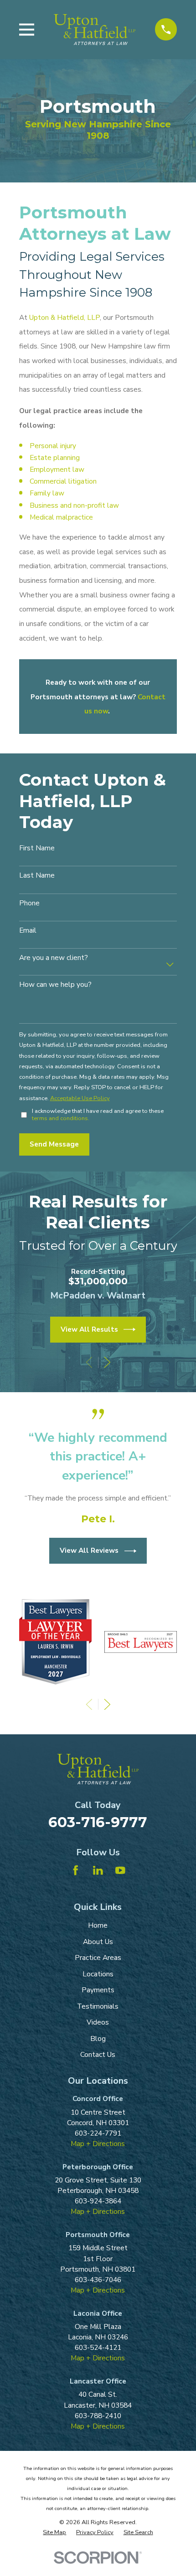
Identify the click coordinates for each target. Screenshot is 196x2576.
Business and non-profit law (74, 505)
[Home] (95, 29)
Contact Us (98, 2054)
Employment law (57, 469)
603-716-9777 (98, 1822)
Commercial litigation (63, 481)
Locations (98, 1974)
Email (28, 931)
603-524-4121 (98, 2347)
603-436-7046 (98, 2280)
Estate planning (55, 457)
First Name (37, 848)
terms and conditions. (61, 1118)
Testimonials (98, 2006)
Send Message (54, 1144)
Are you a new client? (54, 958)
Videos (98, 2022)
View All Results (89, 1329)
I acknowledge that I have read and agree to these (98, 1115)
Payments (98, 1990)
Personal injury (53, 446)
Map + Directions (98, 2144)
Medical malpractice (61, 517)
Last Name (37, 876)
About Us (98, 1942)
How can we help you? (55, 985)
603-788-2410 (98, 2416)
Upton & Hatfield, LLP (64, 317)
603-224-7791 (98, 2133)
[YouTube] (120, 1870)
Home (98, 1925)
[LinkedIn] (98, 1870)
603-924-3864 (98, 2201)
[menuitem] (54, 2533)
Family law (47, 493)
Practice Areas (98, 1957)
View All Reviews (89, 1550)
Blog (98, 2038)
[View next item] (107, 1362)
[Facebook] (76, 1870)
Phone (29, 903)
